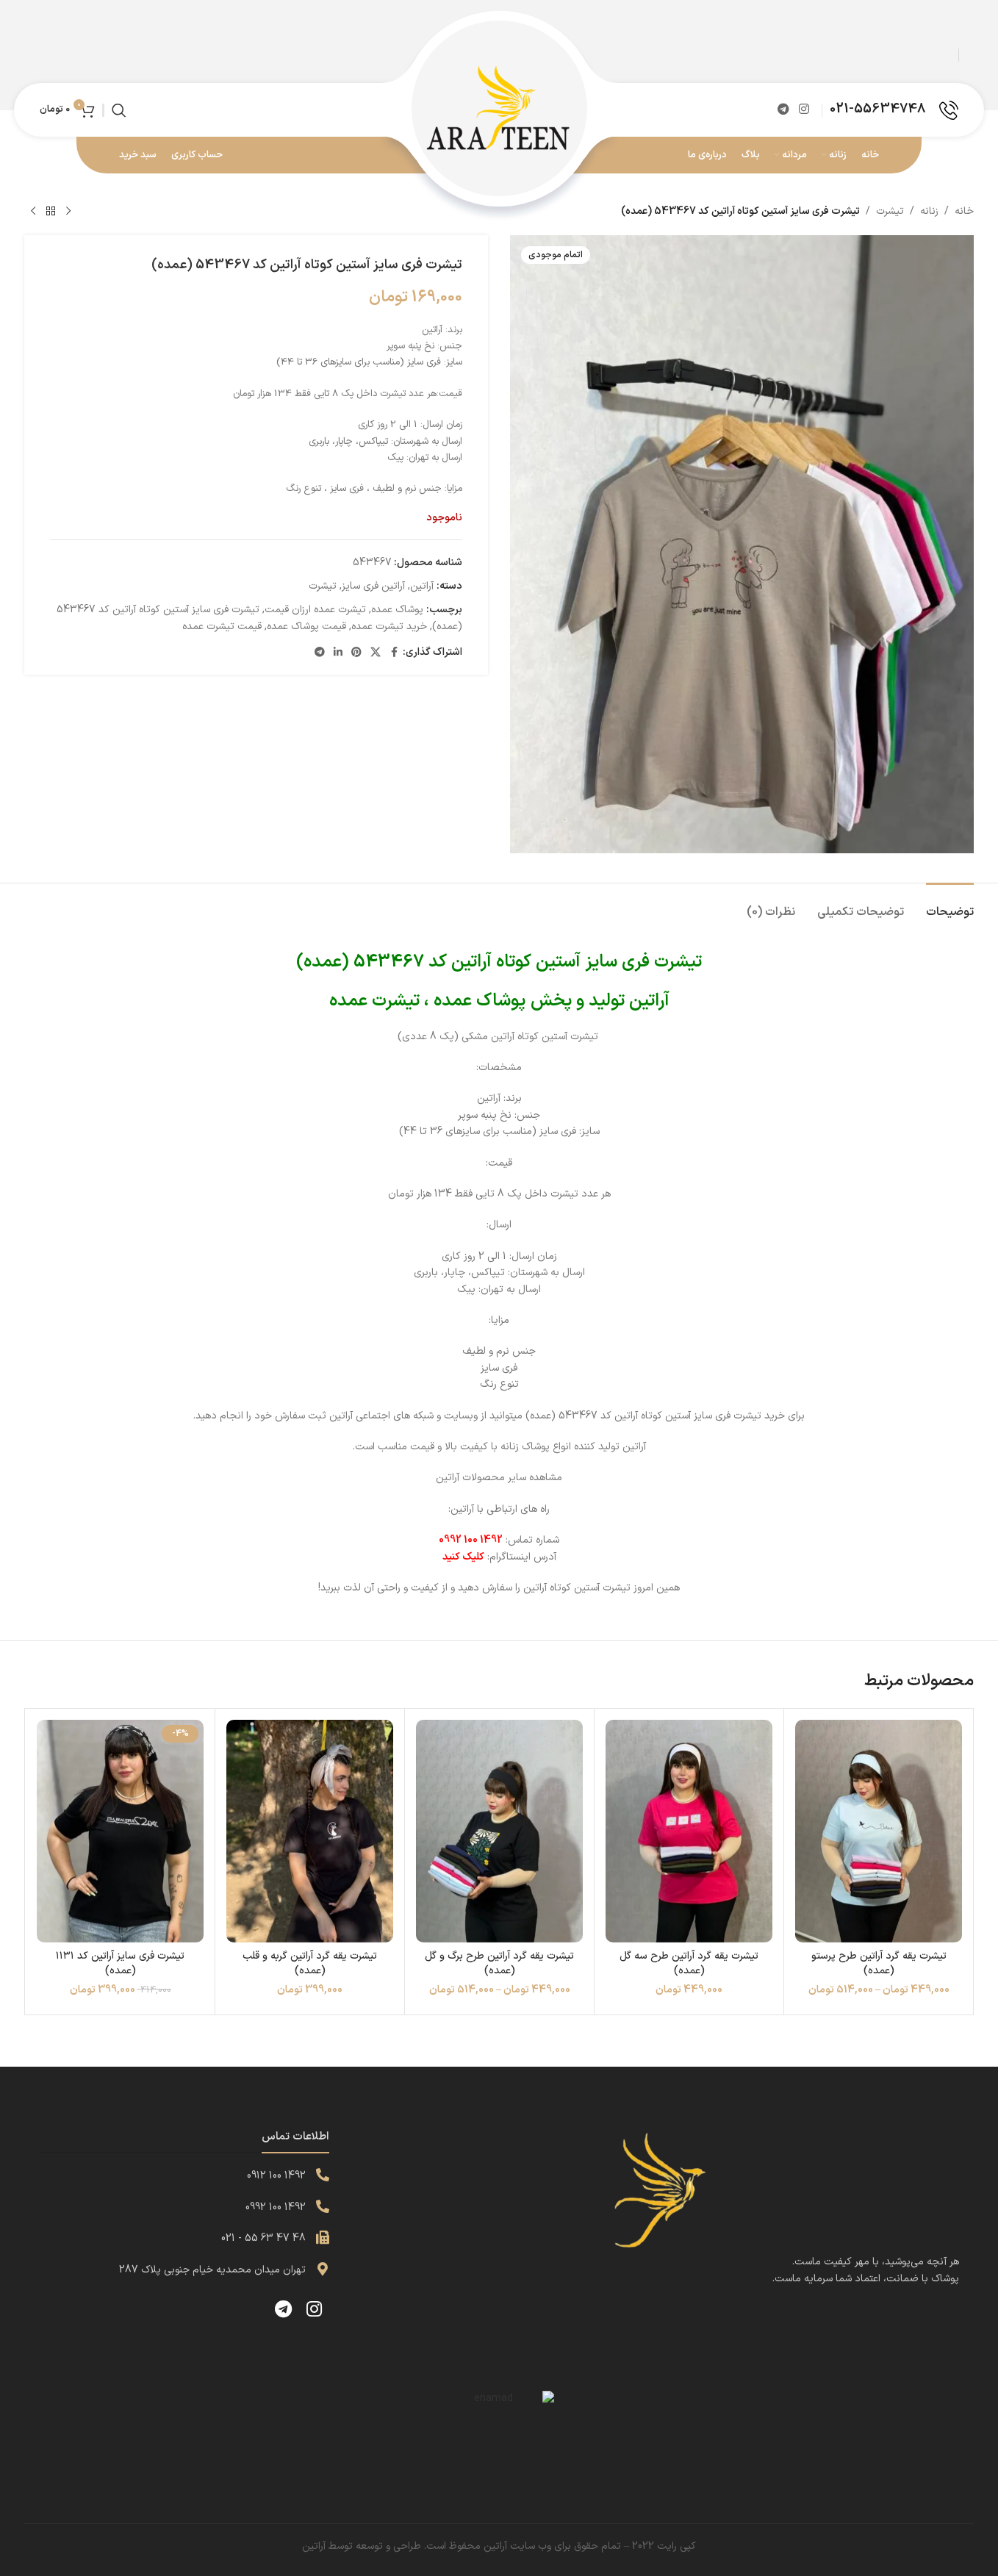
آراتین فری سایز (373, 586)
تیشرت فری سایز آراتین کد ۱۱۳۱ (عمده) (120, 1963)
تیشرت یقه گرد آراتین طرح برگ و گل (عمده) (499, 1963)
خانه (964, 211)
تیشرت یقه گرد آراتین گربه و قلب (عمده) (310, 1963)
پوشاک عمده (397, 610)
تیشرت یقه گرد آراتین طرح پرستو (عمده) (879, 1963)
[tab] (950, 905)
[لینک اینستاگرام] (804, 110)
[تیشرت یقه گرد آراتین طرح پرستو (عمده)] (879, 1831)
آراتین (422, 586)
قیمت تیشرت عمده (222, 627)
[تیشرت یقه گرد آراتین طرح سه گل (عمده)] (689, 1831)
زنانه (929, 211)
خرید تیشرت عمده (389, 627)
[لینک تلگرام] (783, 110)
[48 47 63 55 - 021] (323, 2237)
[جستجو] (119, 110)
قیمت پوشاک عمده (306, 627)
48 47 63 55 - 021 (263, 2238)
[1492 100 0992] (323, 2206)
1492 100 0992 (276, 2207)
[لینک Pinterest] (356, 653)
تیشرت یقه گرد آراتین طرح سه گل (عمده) (689, 1963)
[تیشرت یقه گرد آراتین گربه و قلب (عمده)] (310, 1831)
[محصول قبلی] (68, 212)
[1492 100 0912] (323, 2175)
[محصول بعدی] (33, 212)
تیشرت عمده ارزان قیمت (315, 610)
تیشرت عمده (374, 1001)
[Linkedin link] (338, 653)
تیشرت (890, 211)
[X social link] (376, 653)
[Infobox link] (894, 110)
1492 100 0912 (276, 2176)
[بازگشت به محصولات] (51, 212)
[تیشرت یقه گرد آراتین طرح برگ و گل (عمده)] (499, 1831)
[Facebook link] (394, 653)
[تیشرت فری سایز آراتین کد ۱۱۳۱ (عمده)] (120, 1831)
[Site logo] (499, 109)
